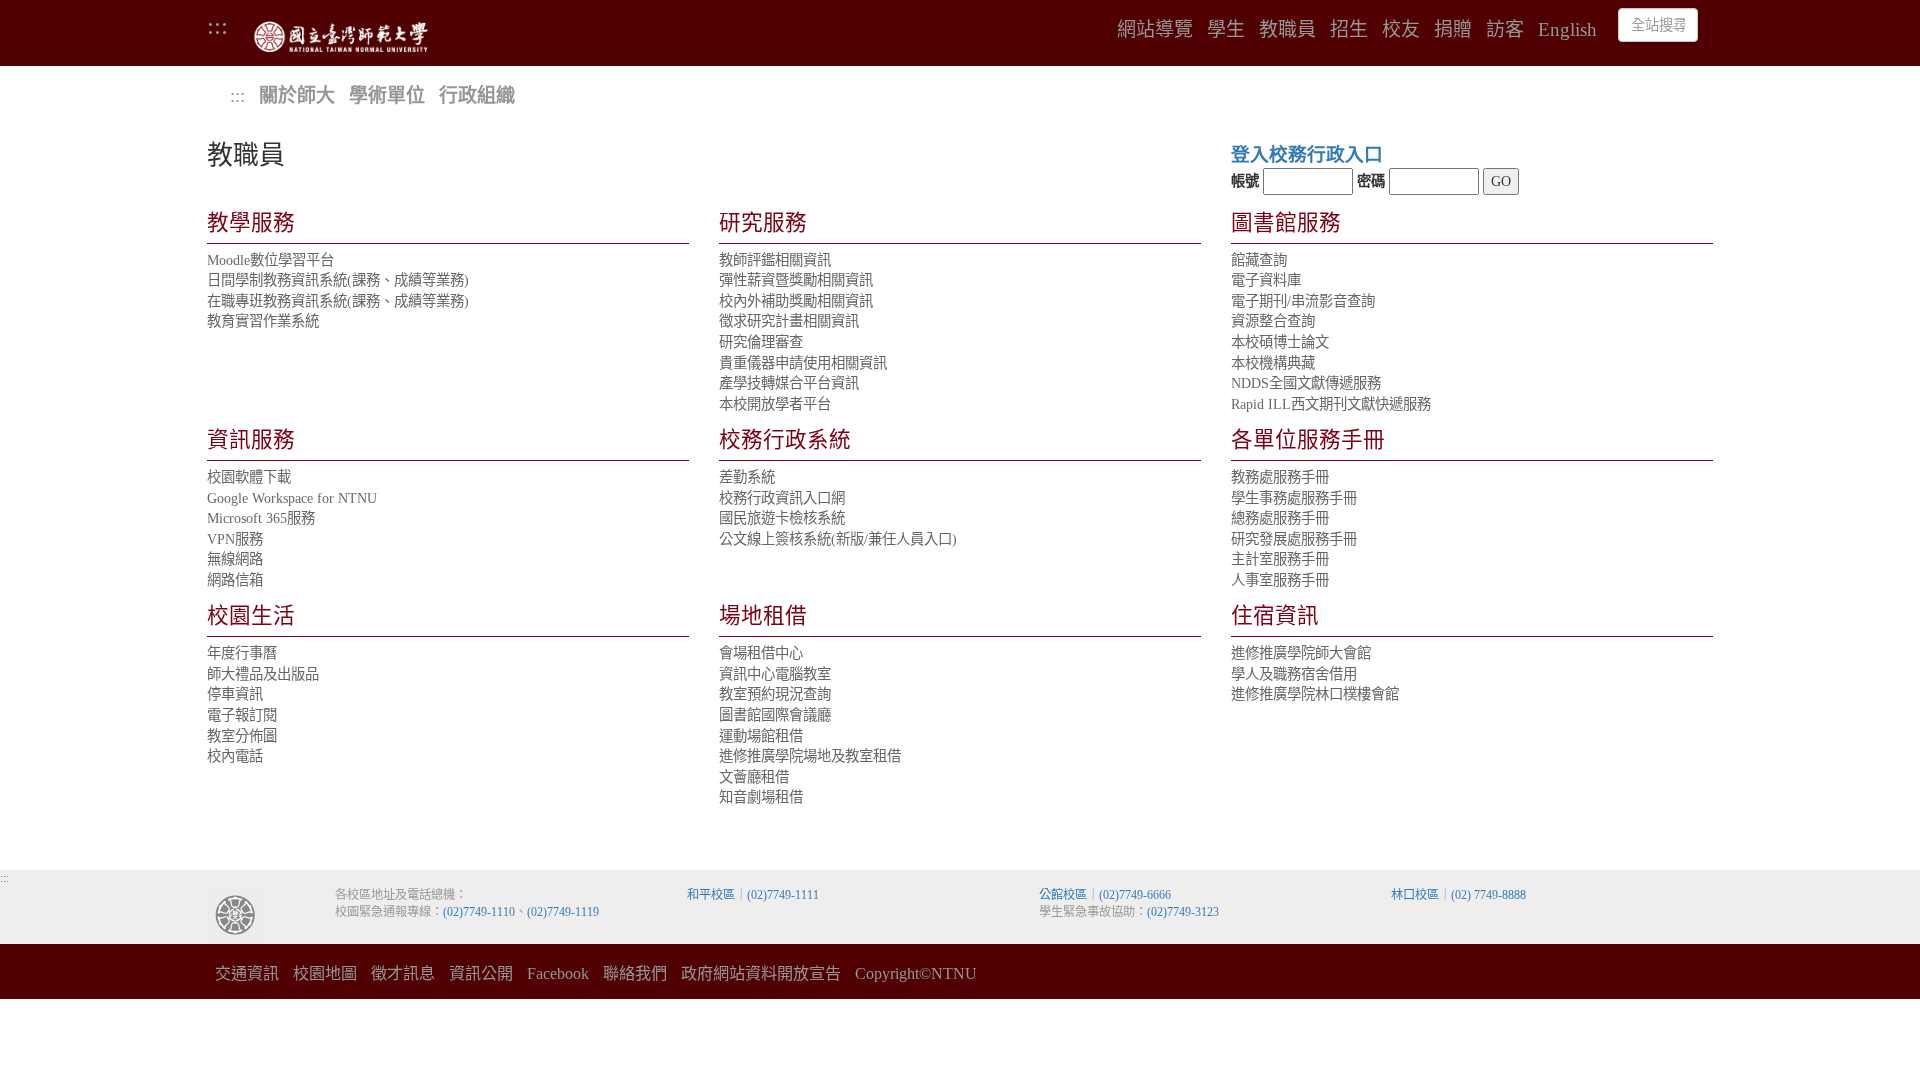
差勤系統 (747, 477)
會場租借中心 (761, 653)
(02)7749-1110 (479, 912)
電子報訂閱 (242, 715)
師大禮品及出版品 (263, 674)
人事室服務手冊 (1280, 580)
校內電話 (235, 756)
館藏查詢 (1259, 260)
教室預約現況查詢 (775, 694)
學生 (1226, 30)
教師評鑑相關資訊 (775, 260)
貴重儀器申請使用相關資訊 (803, 363)
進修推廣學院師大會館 (1301, 653)
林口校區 (1415, 895)
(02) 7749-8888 (1488, 895)
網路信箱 (235, 580)
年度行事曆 (242, 653)
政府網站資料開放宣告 (761, 973)
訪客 (1505, 30)
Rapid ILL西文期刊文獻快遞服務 (1331, 404)
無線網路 (235, 559)
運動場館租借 (761, 736)
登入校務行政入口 (1307, 154)
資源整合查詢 (1273, 321)
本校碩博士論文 (1280, 342)
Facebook (558, 973)
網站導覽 (1155, 30)
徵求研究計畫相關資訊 (789, 321)
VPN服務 (235, 539)
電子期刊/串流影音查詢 (1303, 301)
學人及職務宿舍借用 (1294, 674)
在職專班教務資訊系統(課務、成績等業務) (338, 301)
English (1567, 30)
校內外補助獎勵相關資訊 (796, 301)
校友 (1401, 30)
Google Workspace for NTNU (292, 498)
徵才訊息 (403, 973)
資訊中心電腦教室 (775, 674)
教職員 (1287, 30)
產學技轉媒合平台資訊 (789, 383)
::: (217, 25)
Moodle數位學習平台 (270, 260)
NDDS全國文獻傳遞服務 (1306, 383)
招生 (1349, 30)
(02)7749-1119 (563, 912)
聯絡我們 (635, 973)
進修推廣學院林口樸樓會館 (1315, 694)
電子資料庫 (1266, 280)
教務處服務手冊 (1280, 477)
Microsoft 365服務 (261, 518)
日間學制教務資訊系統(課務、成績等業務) (338, 280)
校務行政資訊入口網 (782, 498)
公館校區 (1063, 895)
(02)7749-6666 (1135, 895)
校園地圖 (325, 973)
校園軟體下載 (249, 477)
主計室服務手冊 (1280, 559)
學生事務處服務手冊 (1294, 498)
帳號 (1245, 181)
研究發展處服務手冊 (1294, 539)
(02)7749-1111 (783, 895)
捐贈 (1453, 30)
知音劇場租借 (761, 797)
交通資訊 (247, 973)
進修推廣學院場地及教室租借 (810, 756)
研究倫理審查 (761, 342)
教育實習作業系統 (263, 321)
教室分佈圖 (242, 736)
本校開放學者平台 (775, 404)
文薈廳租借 (754, 777)
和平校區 (711, 895)
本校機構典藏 (1273, 363)
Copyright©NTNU (916, 973)
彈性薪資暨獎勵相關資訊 (796, 280)
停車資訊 (235, 694)
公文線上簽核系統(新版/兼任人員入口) (838, 539)
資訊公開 (481, 973)
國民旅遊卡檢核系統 (782, 518)
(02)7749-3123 (1183, 912)
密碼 (1371, 181)
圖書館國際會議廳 (775, 715)
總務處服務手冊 (1280, 518)
